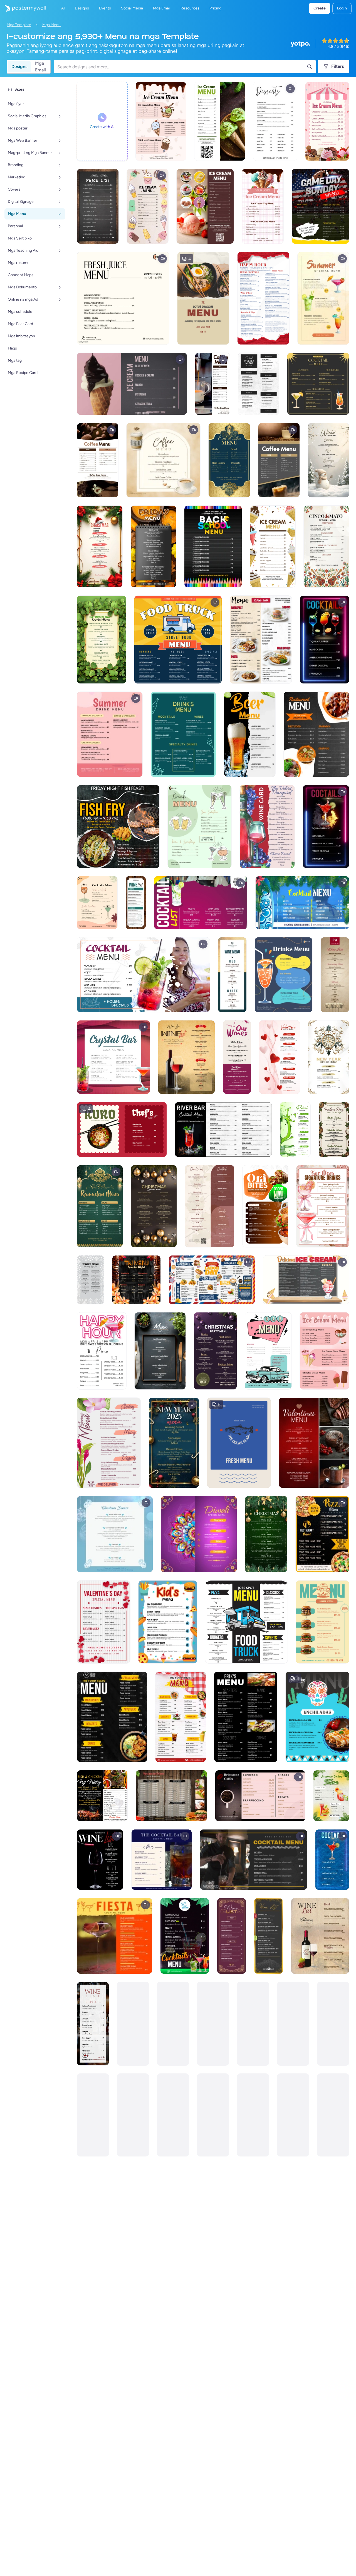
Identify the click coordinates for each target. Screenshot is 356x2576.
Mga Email (40, 67)
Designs (19, 67)
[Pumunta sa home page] (23, 8)
